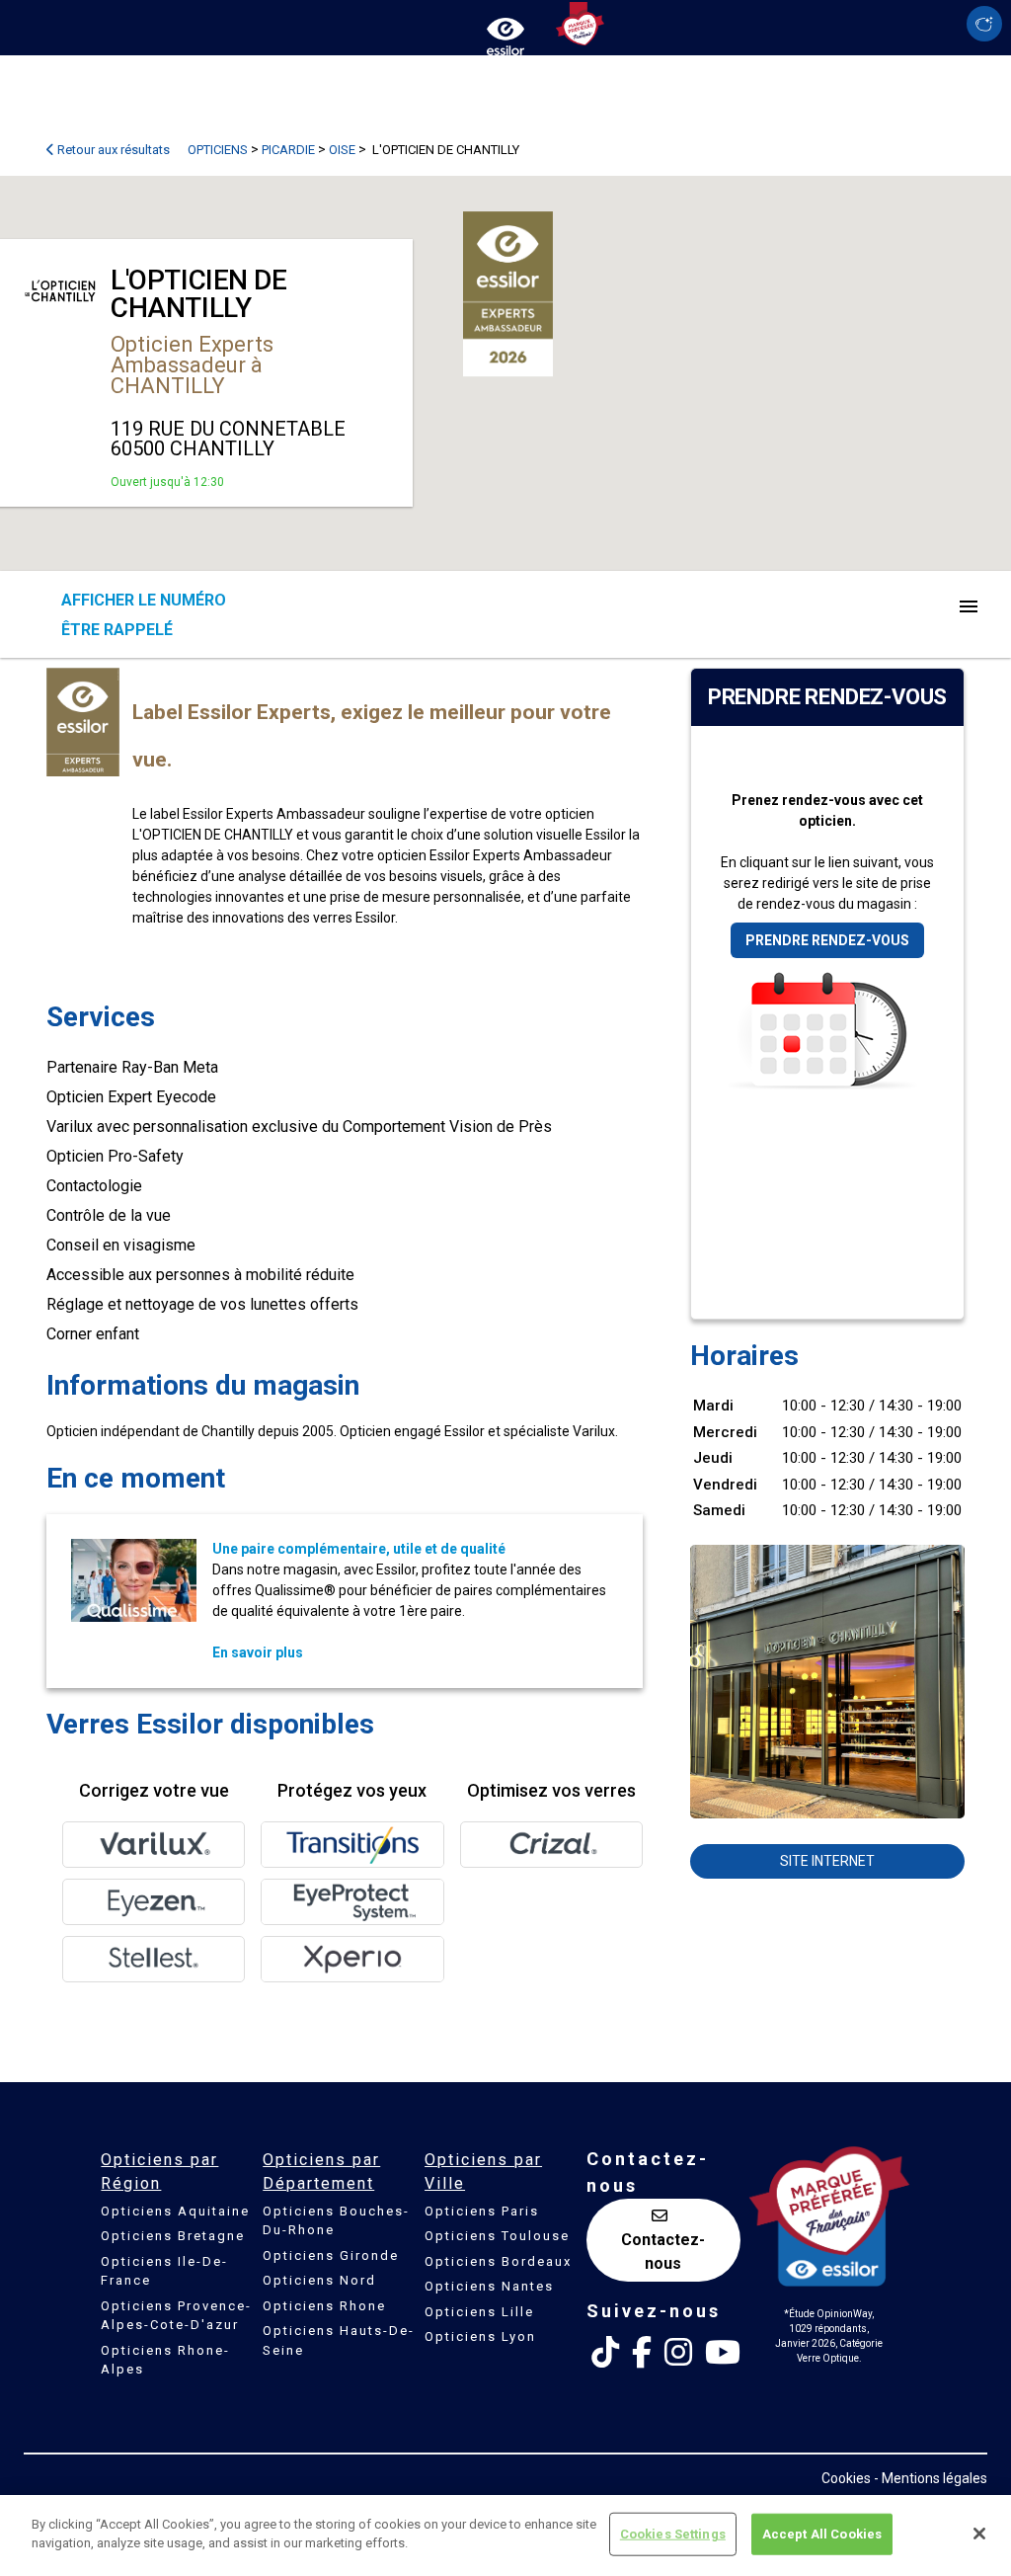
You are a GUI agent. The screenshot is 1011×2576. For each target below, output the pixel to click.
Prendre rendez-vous (827, 940)
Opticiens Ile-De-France (164, 2271)
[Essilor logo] (505, 32)
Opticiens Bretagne (173, 2236)
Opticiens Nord (319, 2280)
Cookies (846, 2478)
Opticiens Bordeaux (498, 2261)
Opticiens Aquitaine (175, 2211)
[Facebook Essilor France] (642, 2353)
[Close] (979, 2534)
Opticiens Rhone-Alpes (165, 2360)
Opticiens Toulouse (497, 2236)
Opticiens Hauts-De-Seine (339, 2340)
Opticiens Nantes (489, 2286)
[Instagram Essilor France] (678, 2353)
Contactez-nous (663, 2252)
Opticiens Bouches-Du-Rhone (336, 2221)
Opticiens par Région (159, 2172)
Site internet (827, 1861)
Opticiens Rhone (324, 2306)
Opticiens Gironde (331, 2255)
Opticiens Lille (479, 2312)
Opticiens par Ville (483, 2172)
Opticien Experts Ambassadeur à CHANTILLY (192, 365)
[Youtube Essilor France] (723, 2353)
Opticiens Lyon (480, 2336)
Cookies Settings (673, 2534)
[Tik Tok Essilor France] (605, 2353)
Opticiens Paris (482, 2211)
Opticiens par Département (321, 2172)
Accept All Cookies (822, 2534)
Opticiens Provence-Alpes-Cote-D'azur (176, 2316)
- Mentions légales (931, 2478)
